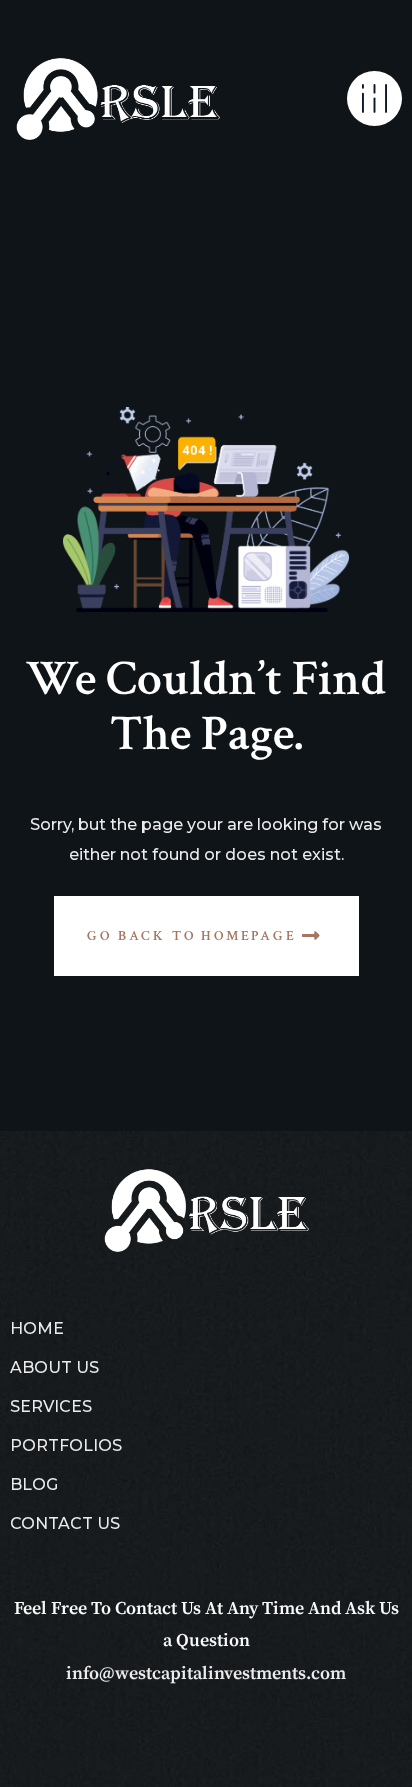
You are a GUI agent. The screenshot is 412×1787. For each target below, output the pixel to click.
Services (51, 1406)
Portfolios (66, 1445)
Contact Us (65, 1523)
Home (37, 1328)
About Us (54, 1367)
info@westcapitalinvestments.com (206, 1673)
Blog (34, 1484)
